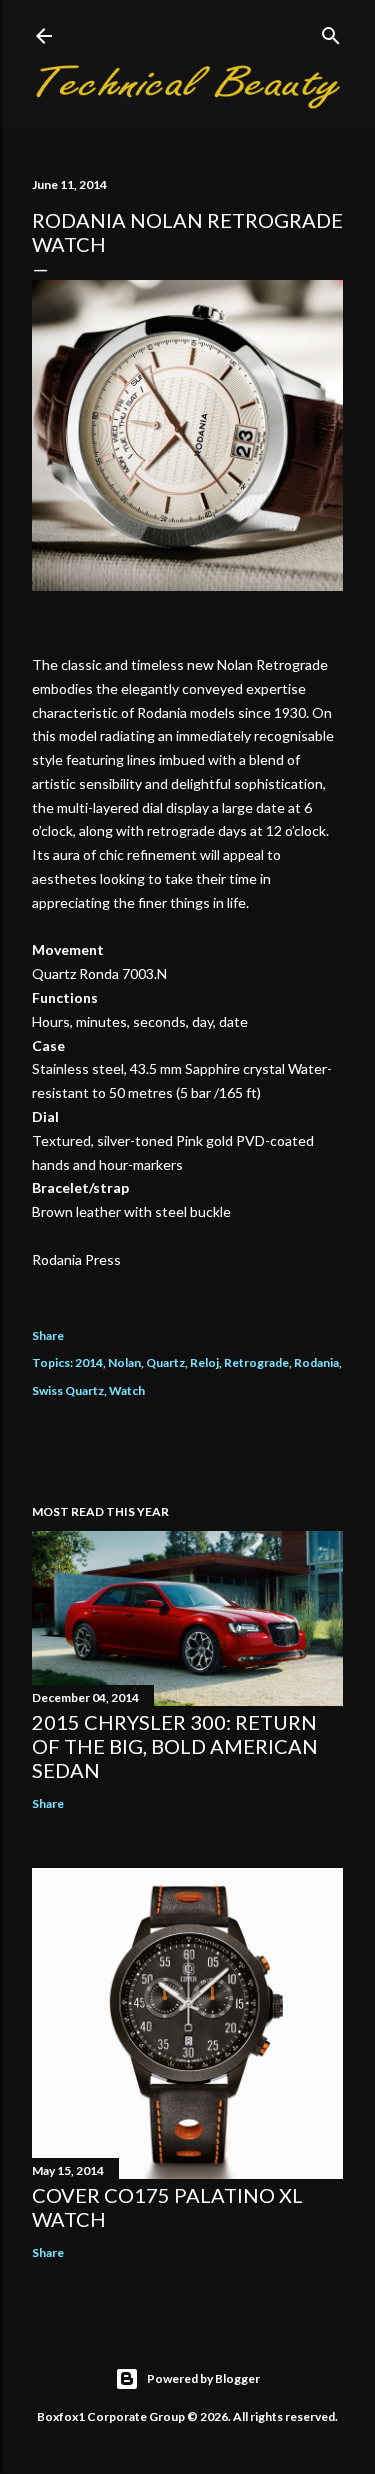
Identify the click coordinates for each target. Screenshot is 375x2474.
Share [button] (48, 1335)
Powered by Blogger (203, 2378)
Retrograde (256, 1362)
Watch (127, 1390)
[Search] (331, 31)
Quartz (165, 1362)
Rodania (316, 1362)
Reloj (204, 1362)
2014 (89, 1362)
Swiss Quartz (68, 1390)
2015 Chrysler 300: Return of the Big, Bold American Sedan (175, 1746)
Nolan (124, 1362)
